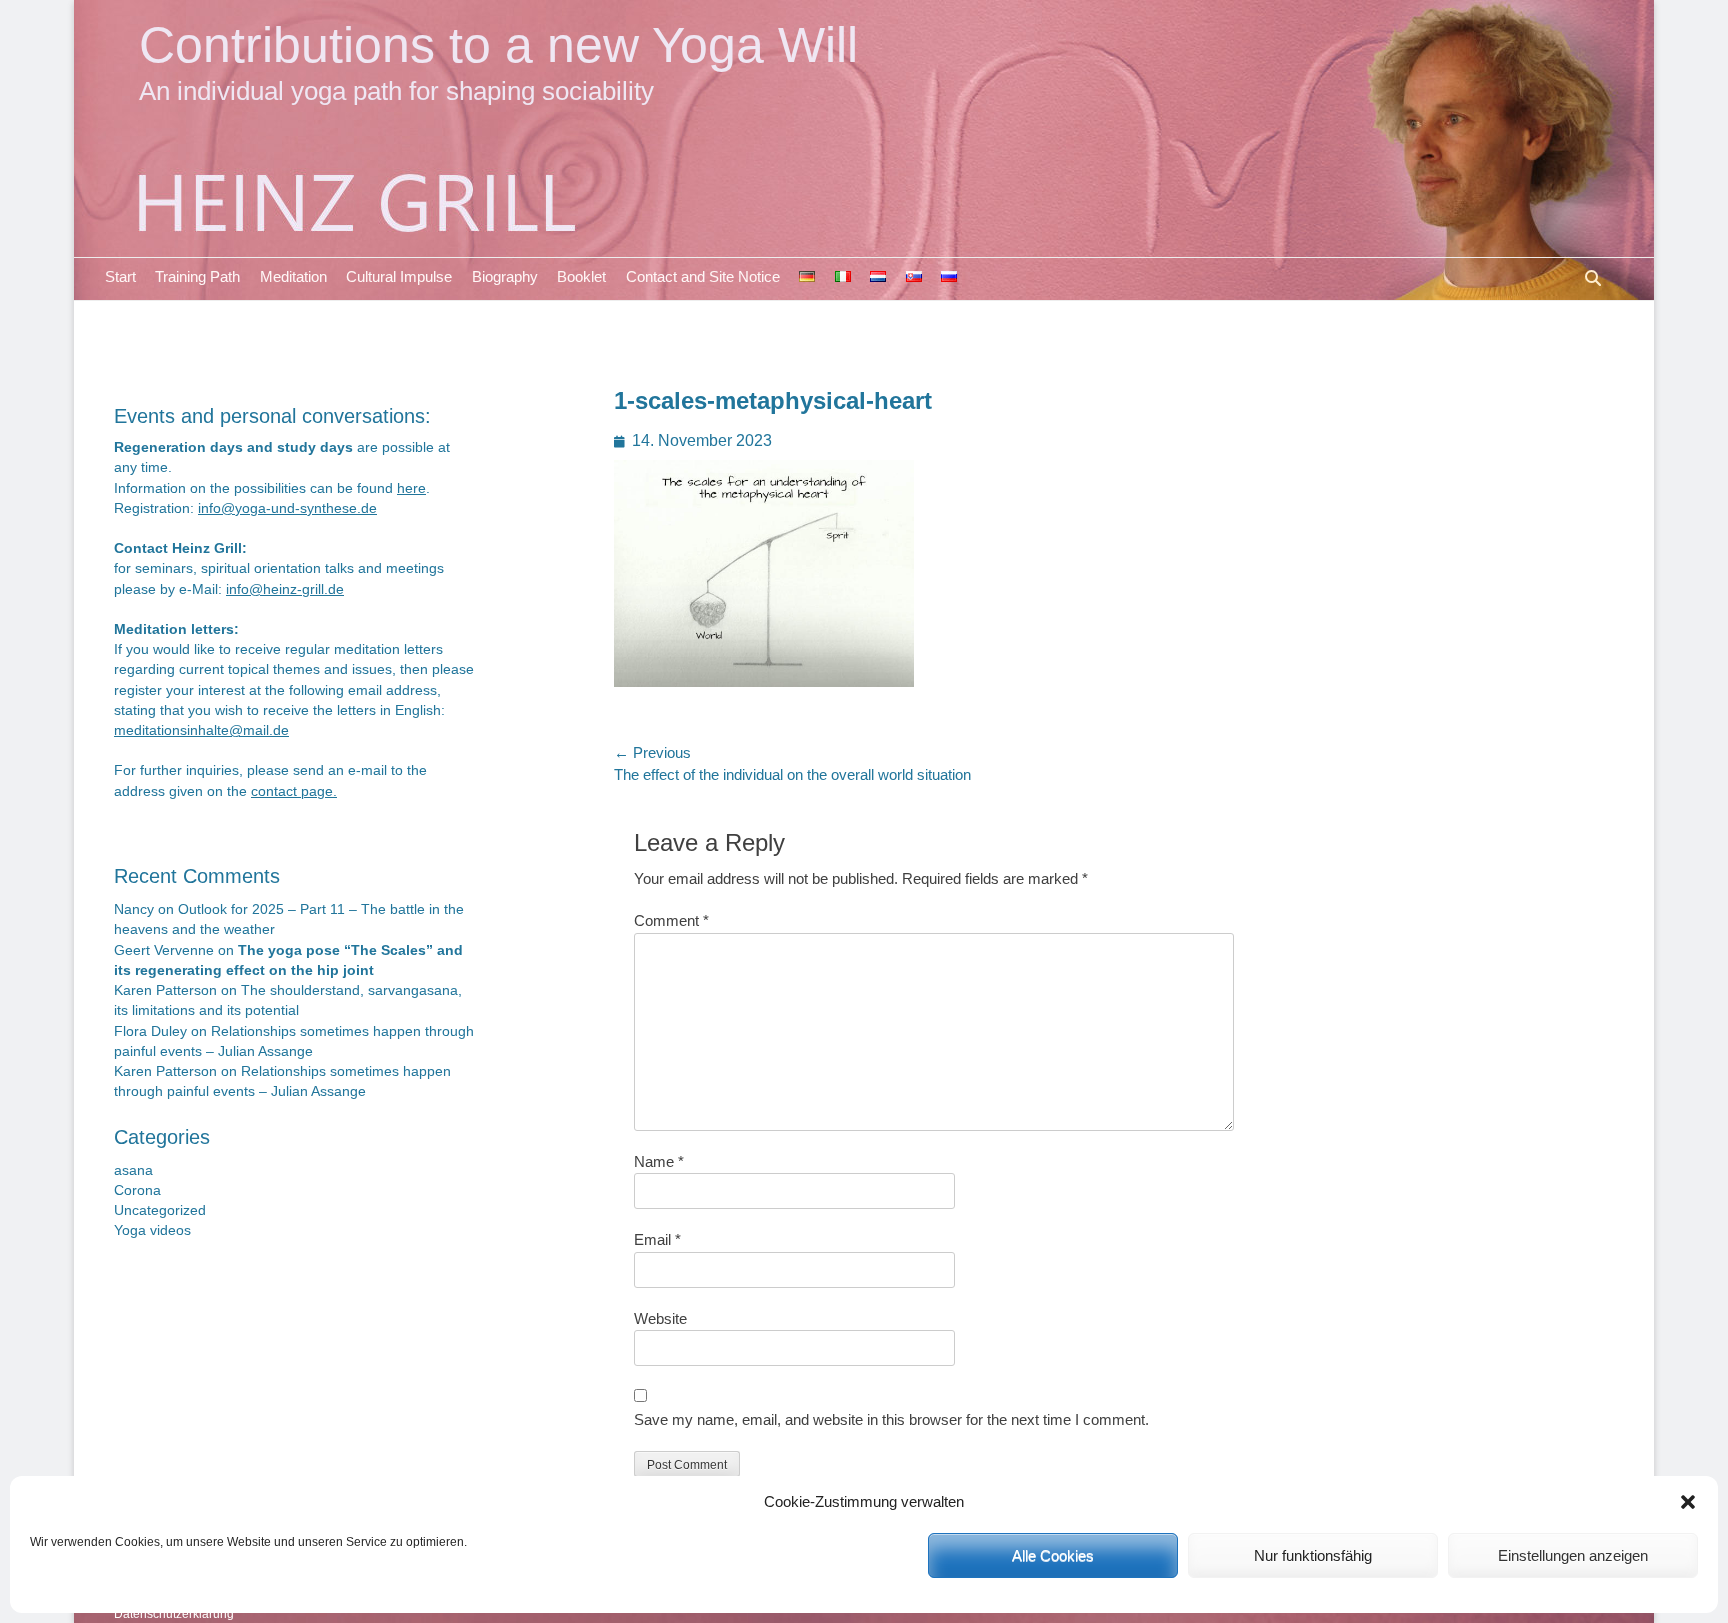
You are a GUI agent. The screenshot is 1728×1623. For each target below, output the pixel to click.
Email (657, 1239)
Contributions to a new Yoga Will (498, 44)
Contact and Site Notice (703, 276)
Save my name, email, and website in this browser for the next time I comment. (891, 1419)
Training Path (197, 276)
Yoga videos (152, 1230)
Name (659, 1161)
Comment (671, 920)
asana (133, 1170)
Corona (137, 1190)
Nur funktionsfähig (1313, 1555)
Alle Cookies (1053, 1555)
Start (120, 276)
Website (660, 1318)
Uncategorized (160, 1210)
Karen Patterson (165, 990)
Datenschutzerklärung (174, 1614)
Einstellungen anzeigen (1573, 1555)
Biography (505, 276)
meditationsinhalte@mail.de (201, 730)
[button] (1688, 1502)
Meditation (293, 276)
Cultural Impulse (399, 276)
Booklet (581, 276)
